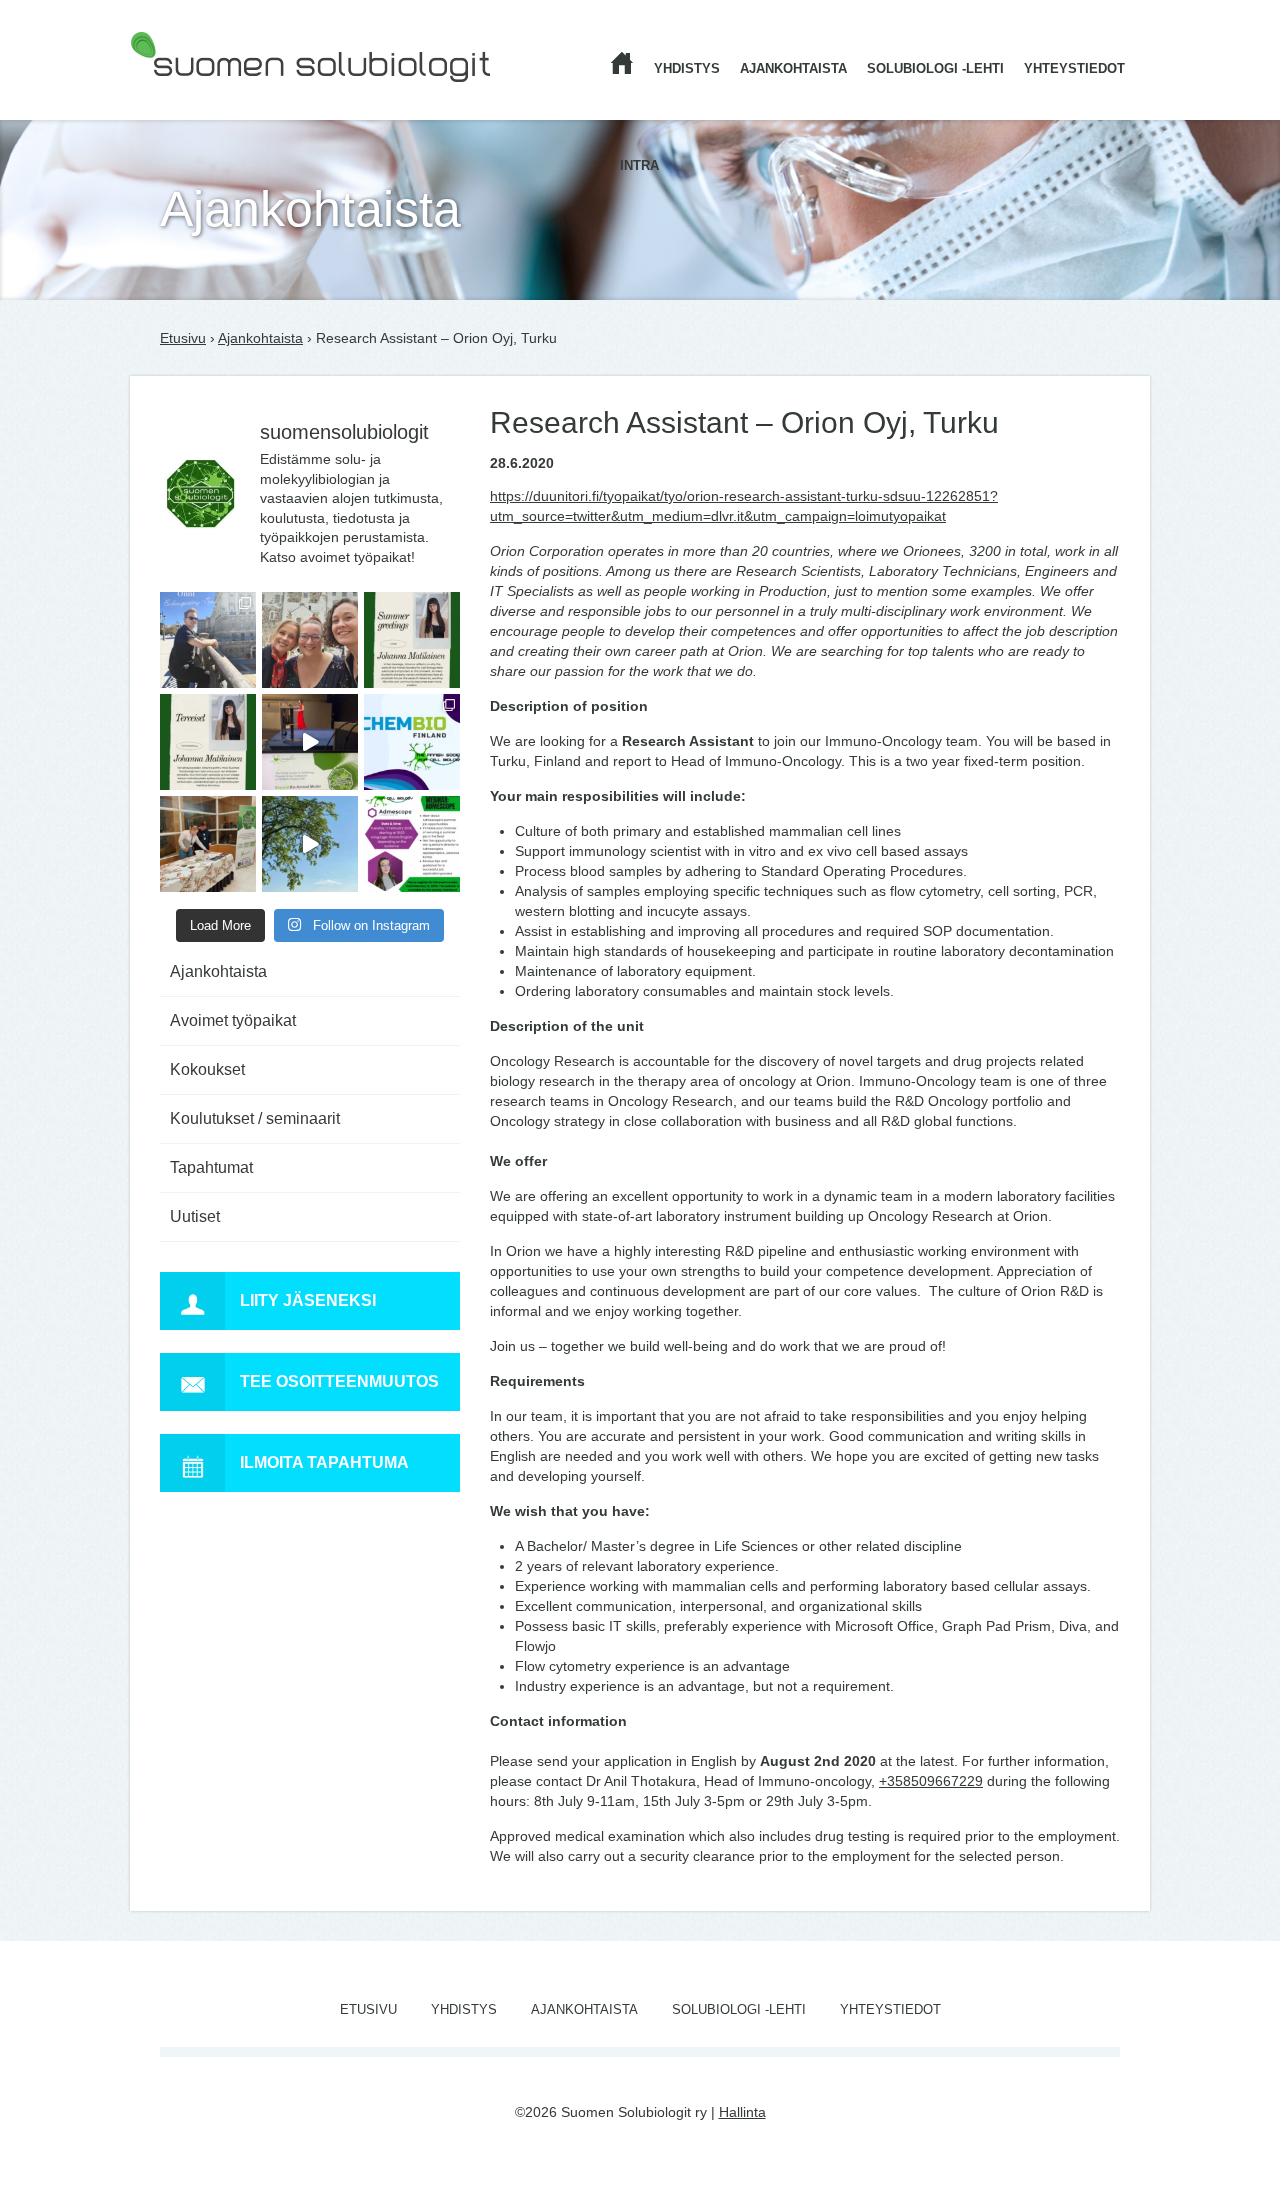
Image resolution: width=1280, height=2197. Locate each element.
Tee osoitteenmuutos (339, 1381)
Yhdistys (687, 68)
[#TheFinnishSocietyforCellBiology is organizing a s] (412, 844)
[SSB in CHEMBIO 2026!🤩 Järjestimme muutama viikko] (310, 742)
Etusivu (183, 338)
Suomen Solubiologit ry (203, 95)
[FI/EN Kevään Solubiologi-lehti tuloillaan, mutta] (310, 640)
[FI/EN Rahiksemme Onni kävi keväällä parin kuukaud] (208, 640)
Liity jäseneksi (308, 1300)
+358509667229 (931, 1781)
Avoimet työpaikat (233, 1020)
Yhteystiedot (1074, 68)
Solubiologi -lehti (935, 68)
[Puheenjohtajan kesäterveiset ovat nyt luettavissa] (208, 742)
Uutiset (195, 1216)
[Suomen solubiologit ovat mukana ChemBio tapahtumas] (412, 742)
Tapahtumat (211, 1167)
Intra (639, 165)
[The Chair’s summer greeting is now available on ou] (412, 640)
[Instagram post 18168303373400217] (310, 844)
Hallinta (742, 2112)
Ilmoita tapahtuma (324, 1462)
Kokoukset (207, 1069)
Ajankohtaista (793, 68)
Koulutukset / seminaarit (255, 1118)
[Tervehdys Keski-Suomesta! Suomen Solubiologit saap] (208, 844)
